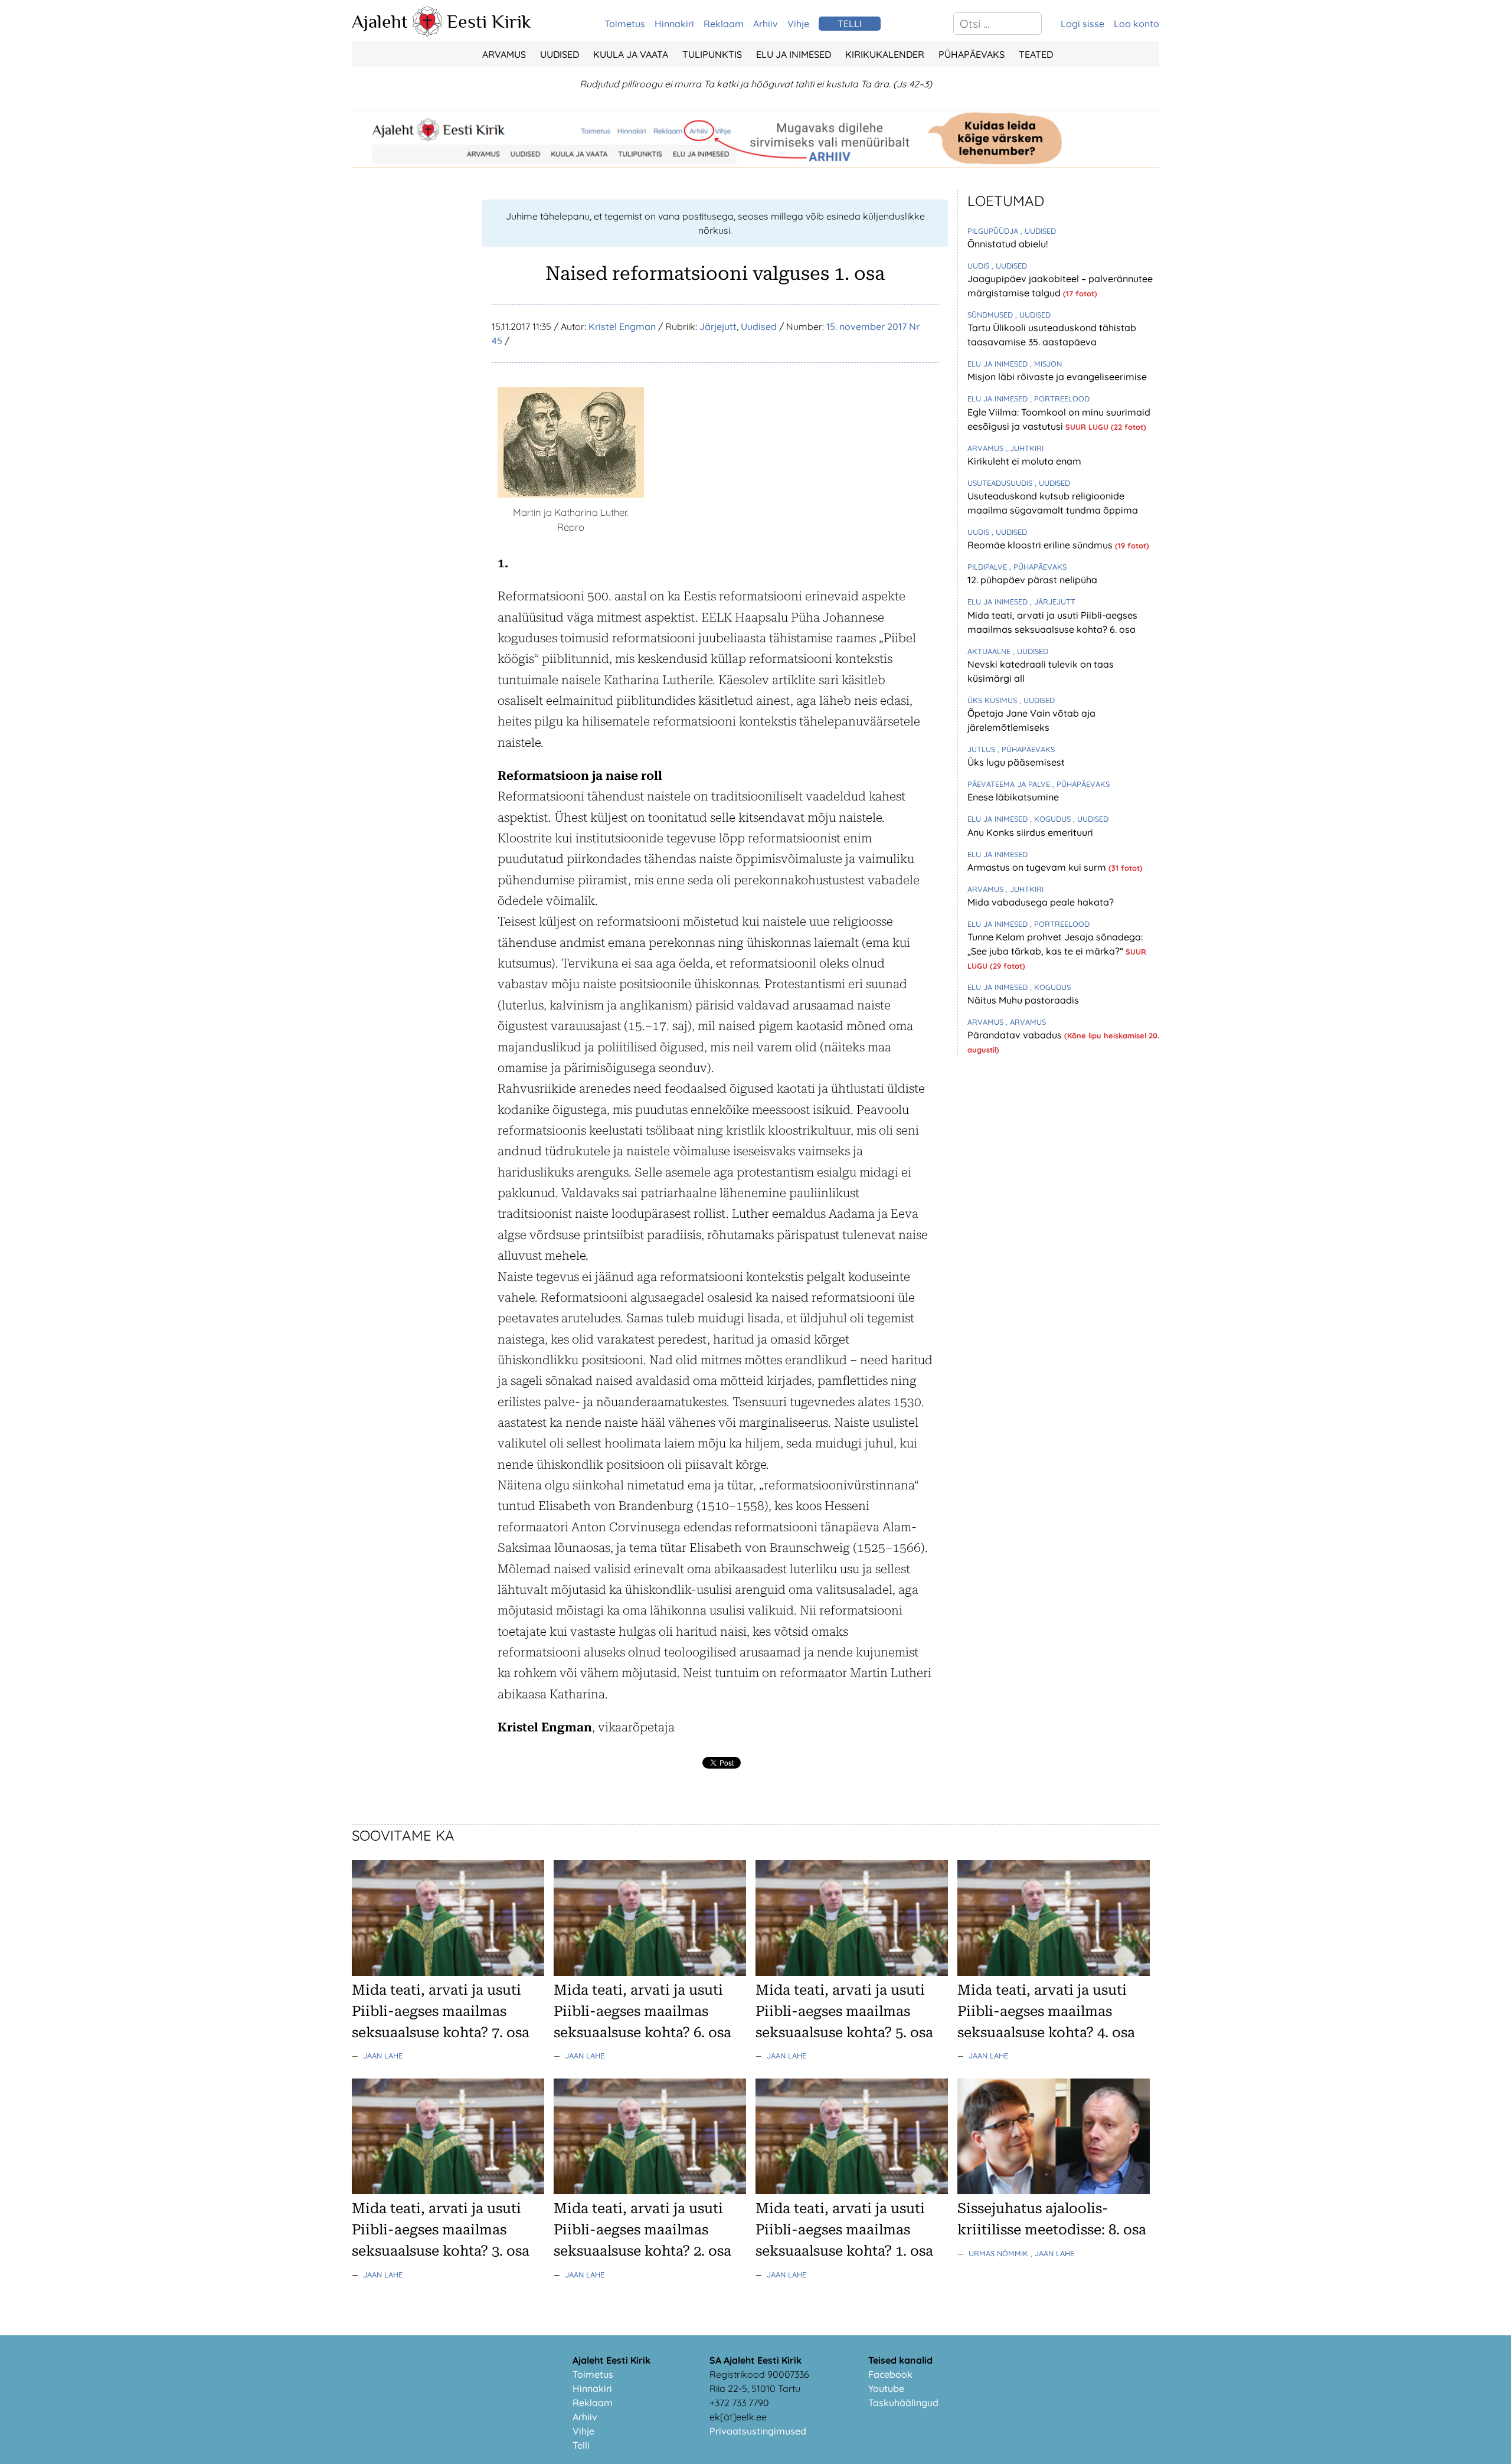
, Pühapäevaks (1038, 567)
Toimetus (625, 24)
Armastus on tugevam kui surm (1038, 867)
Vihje (798, 24)
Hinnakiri (674, 24)
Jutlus (982, 749)
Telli (581, 2445)
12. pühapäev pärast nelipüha (1032, 580)
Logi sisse (1082, 24)
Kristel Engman (622, 326)
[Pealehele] (427, 33)
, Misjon (1046, 364)
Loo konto (1136, 24)
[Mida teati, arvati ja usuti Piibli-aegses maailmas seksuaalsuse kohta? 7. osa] (448, 1972)
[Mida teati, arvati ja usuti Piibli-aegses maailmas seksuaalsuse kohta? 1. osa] (852, 2191)
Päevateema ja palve (1010, 784)
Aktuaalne (990, 651)
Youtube (886, 2388)
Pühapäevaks (972, 54)
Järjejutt (718, 326)
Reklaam (724, 24)
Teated (1036, 54)
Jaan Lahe (383, 2055)
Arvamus (504, 54)
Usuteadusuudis (1001, 483)
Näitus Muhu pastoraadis (1023, 1000)
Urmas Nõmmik (1000, 2253)
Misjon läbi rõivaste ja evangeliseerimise (1057, 377)
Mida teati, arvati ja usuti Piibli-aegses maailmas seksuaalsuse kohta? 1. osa (844, 2230)
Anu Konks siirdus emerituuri (1030, 832)
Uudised (560, 54)
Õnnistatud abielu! (1008, 244)
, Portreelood (1060, 398)
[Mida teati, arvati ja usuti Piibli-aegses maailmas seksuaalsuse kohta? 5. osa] (852, 1972)
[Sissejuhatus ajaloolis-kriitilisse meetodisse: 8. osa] (1054, 2191)
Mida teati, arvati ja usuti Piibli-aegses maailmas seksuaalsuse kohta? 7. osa (441, 2011)
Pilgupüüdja (994, 231)
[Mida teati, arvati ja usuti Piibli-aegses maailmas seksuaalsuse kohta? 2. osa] (650, 2191)
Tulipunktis (712, 54)
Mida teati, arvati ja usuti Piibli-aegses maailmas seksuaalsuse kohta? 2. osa (642, 2230)
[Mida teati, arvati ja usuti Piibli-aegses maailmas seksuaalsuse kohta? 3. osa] (448, 2191)
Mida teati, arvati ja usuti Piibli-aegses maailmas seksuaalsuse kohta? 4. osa (1046, 2011)
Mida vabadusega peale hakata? (1041, 902)
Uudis (979, 266)
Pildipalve (988, 567)
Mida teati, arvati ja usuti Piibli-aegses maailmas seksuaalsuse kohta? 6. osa (642, 2011)
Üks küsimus (993, 700)
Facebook (890, 2374)
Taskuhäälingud (903, 2403)
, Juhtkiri (1025, 448)
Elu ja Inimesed (794, 54)
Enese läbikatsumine (1013, 797)
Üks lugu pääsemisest (1016, 762)
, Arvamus (1026, 1022)
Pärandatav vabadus (1016, 1035)
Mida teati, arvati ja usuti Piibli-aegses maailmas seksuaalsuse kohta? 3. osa (441, 2230)
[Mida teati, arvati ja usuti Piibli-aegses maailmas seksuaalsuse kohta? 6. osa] (650, 1972)
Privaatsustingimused (758, 2431)
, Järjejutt (1053, 602)
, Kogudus (1052, 819)
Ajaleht (380, 21)
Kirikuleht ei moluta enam (1024, 461)
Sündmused (991, 315)
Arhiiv (766, 24)
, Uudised (1038, 231)
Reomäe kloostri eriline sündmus (1041, 545)
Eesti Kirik (489, 21)
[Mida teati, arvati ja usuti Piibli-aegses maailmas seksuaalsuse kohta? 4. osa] (1054, 1972)
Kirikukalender (885, 54)
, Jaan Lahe (1052, 2253)
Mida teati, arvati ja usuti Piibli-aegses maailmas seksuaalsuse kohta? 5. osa (844, 2011)
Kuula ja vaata (631, 54)
